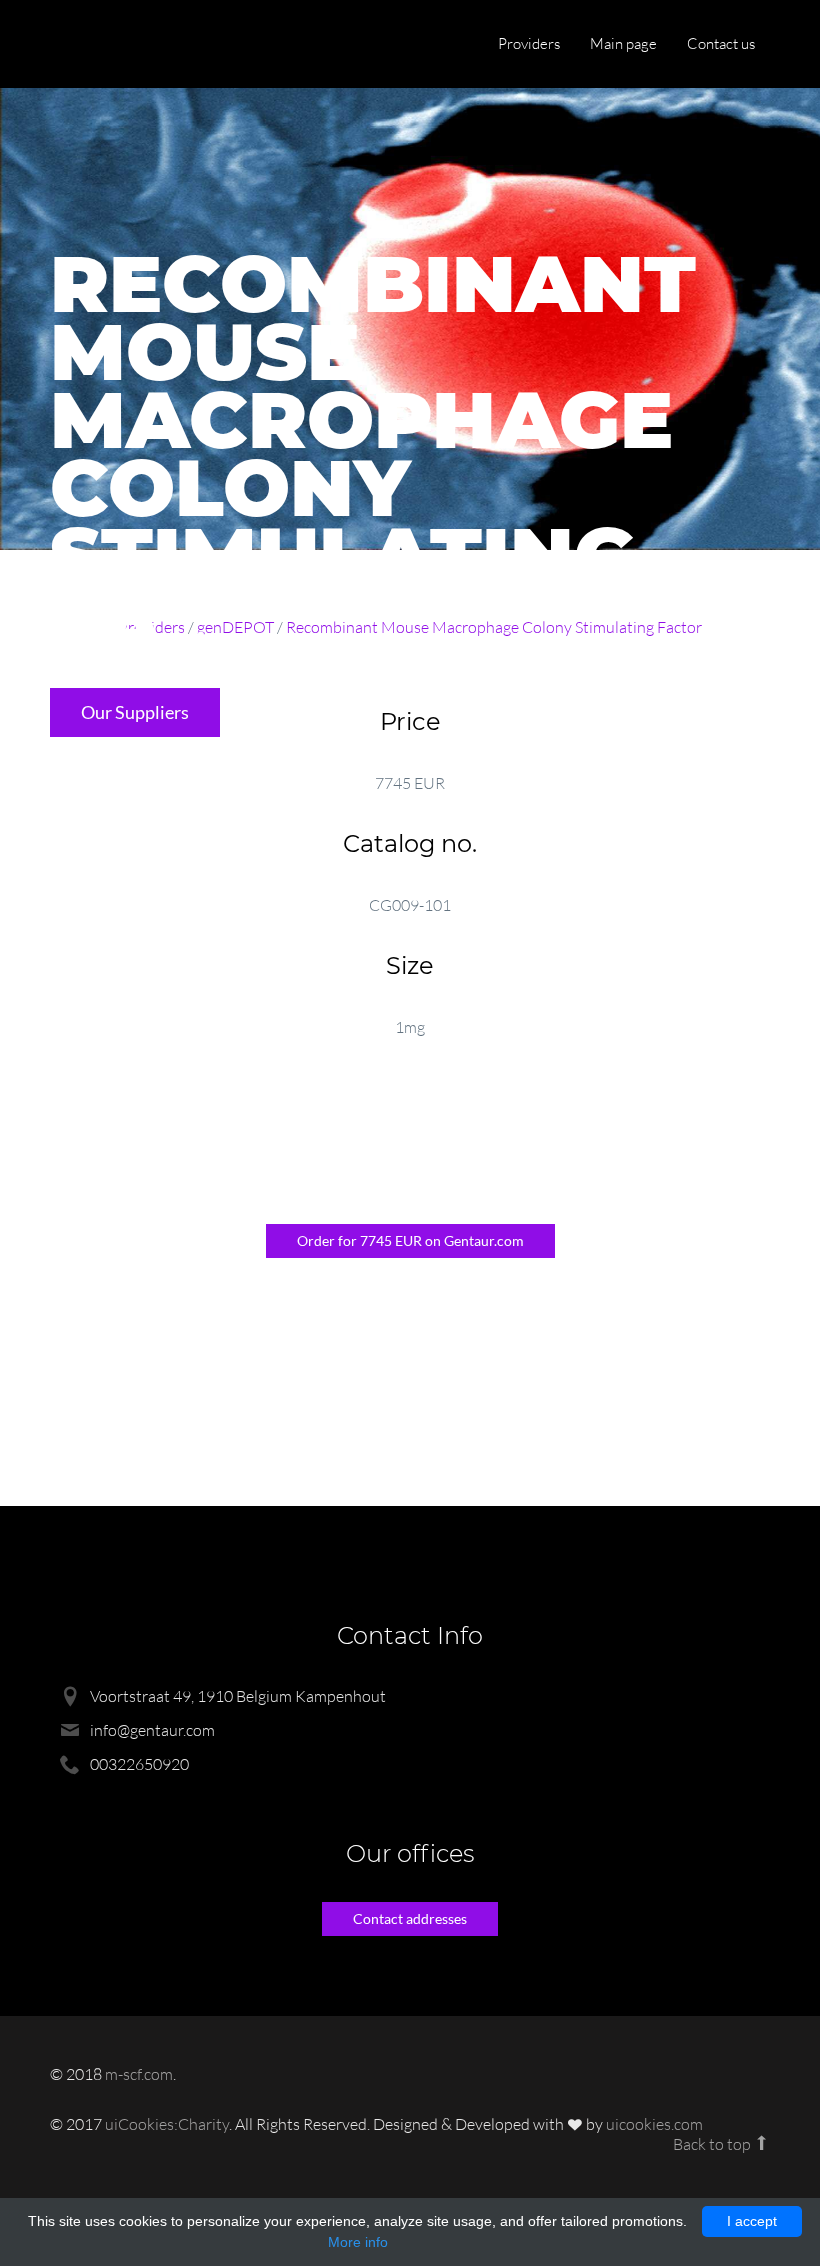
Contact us (721, 43)
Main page (623, 43)
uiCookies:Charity (167, 2124)
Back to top (713, 2144)
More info (358, 2242)
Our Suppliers (135, 712)
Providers (529, 43)
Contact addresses (410, 1918)
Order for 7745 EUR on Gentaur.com (410, 1240)
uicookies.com (654, 2124)
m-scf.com (139, 2074)
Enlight (145, 45)
